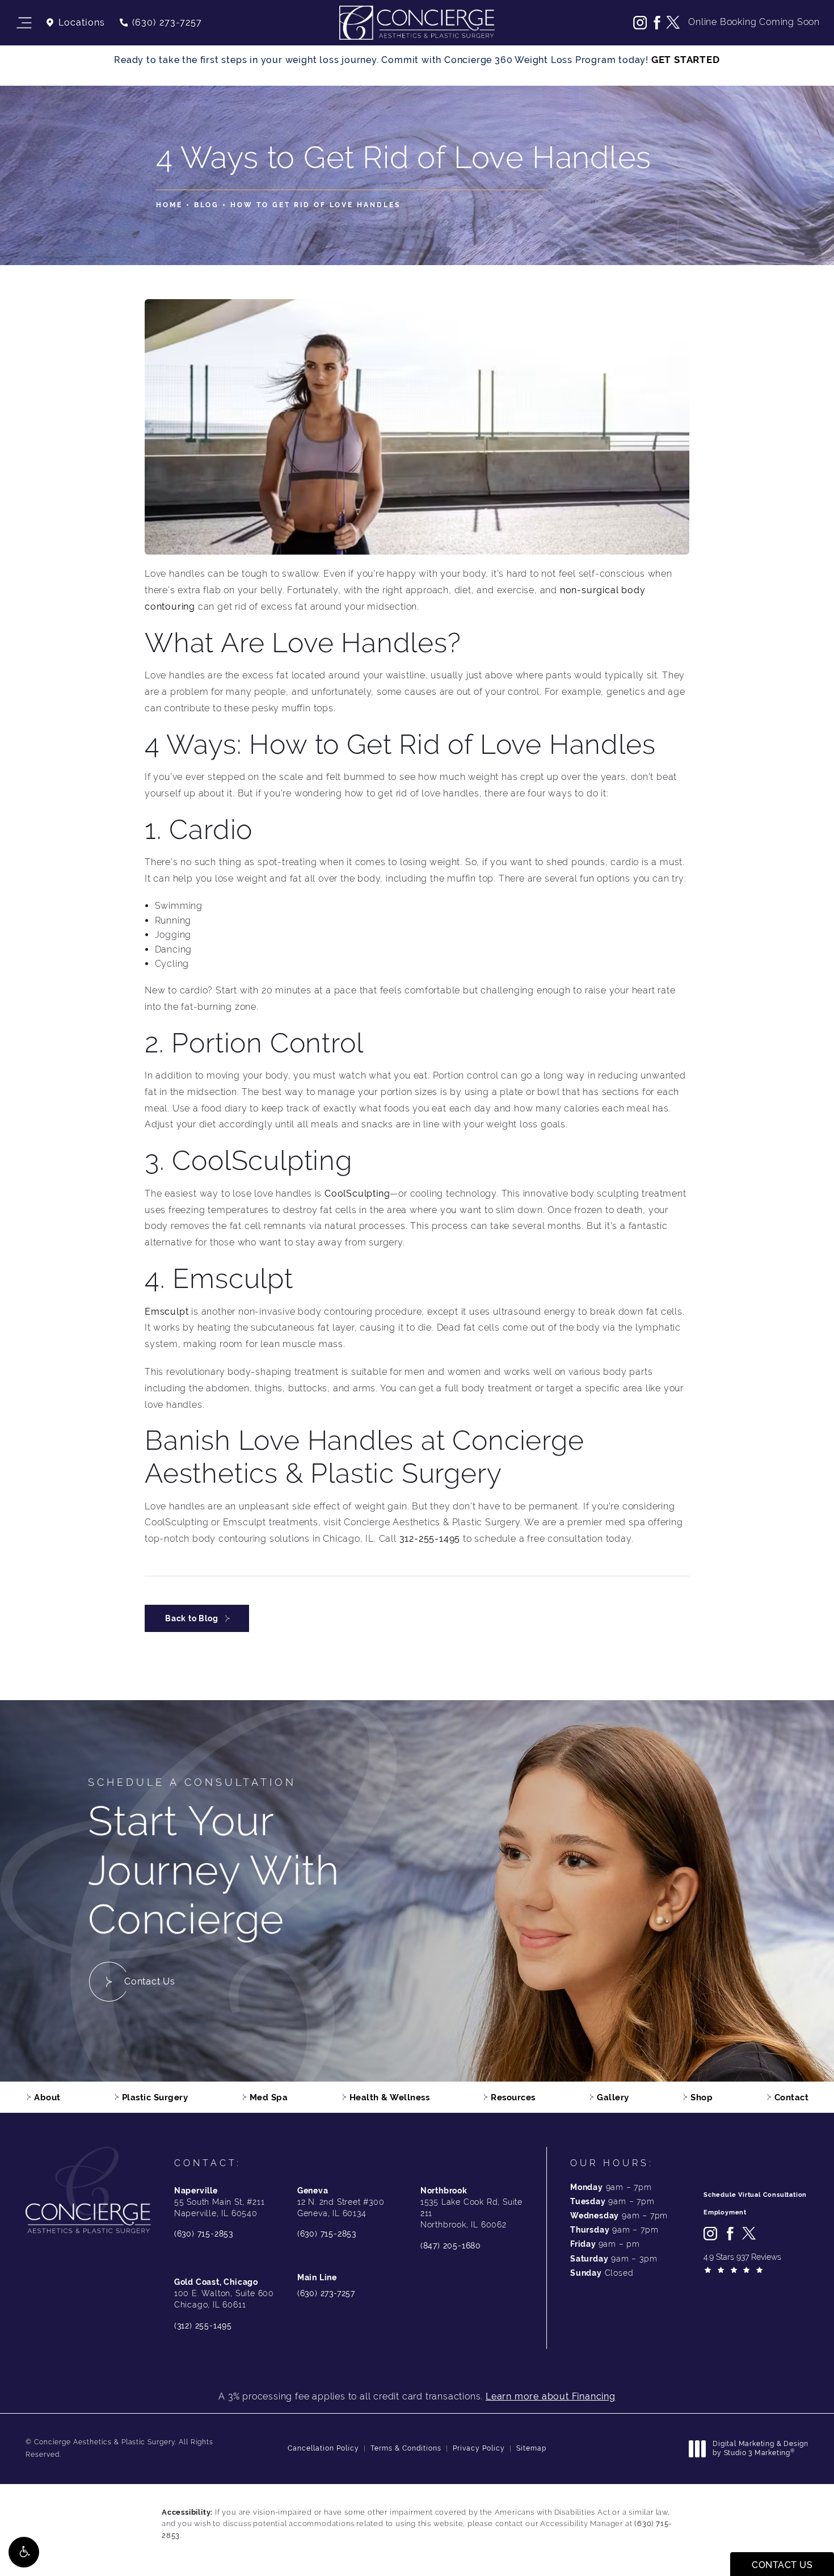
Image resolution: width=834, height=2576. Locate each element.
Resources (513, 2097)
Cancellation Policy (323, 2448)
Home (169, 205)
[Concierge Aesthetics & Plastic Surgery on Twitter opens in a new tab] (673, 23)
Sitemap (531, 2448)
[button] (24, 2552)
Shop (702, 2097)
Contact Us (150, 1981)
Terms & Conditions (406, 2448)
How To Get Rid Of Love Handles (315, 205)
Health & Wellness (390, 2097)
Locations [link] (82, 23)
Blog (207, 205)
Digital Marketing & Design (760, 2449)
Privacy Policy (479, 2448)
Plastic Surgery (155, 2097)
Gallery (613, 2097)
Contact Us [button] (782, 2565)
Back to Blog (192, 1618)
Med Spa (269, 2097)
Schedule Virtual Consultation (755, 2195)
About (47, 2097)
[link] (160, 23)
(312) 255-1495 (203, 2326)
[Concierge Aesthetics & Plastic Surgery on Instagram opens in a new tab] (640, 23)
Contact (792, 2097)
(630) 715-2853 (204, 2234)
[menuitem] (640, 23)
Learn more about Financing (551, 2396)
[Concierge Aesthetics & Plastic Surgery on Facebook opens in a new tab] (656, 23)
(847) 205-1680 (451, 2246)
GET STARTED (686, 60)
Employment (725, 2212)
